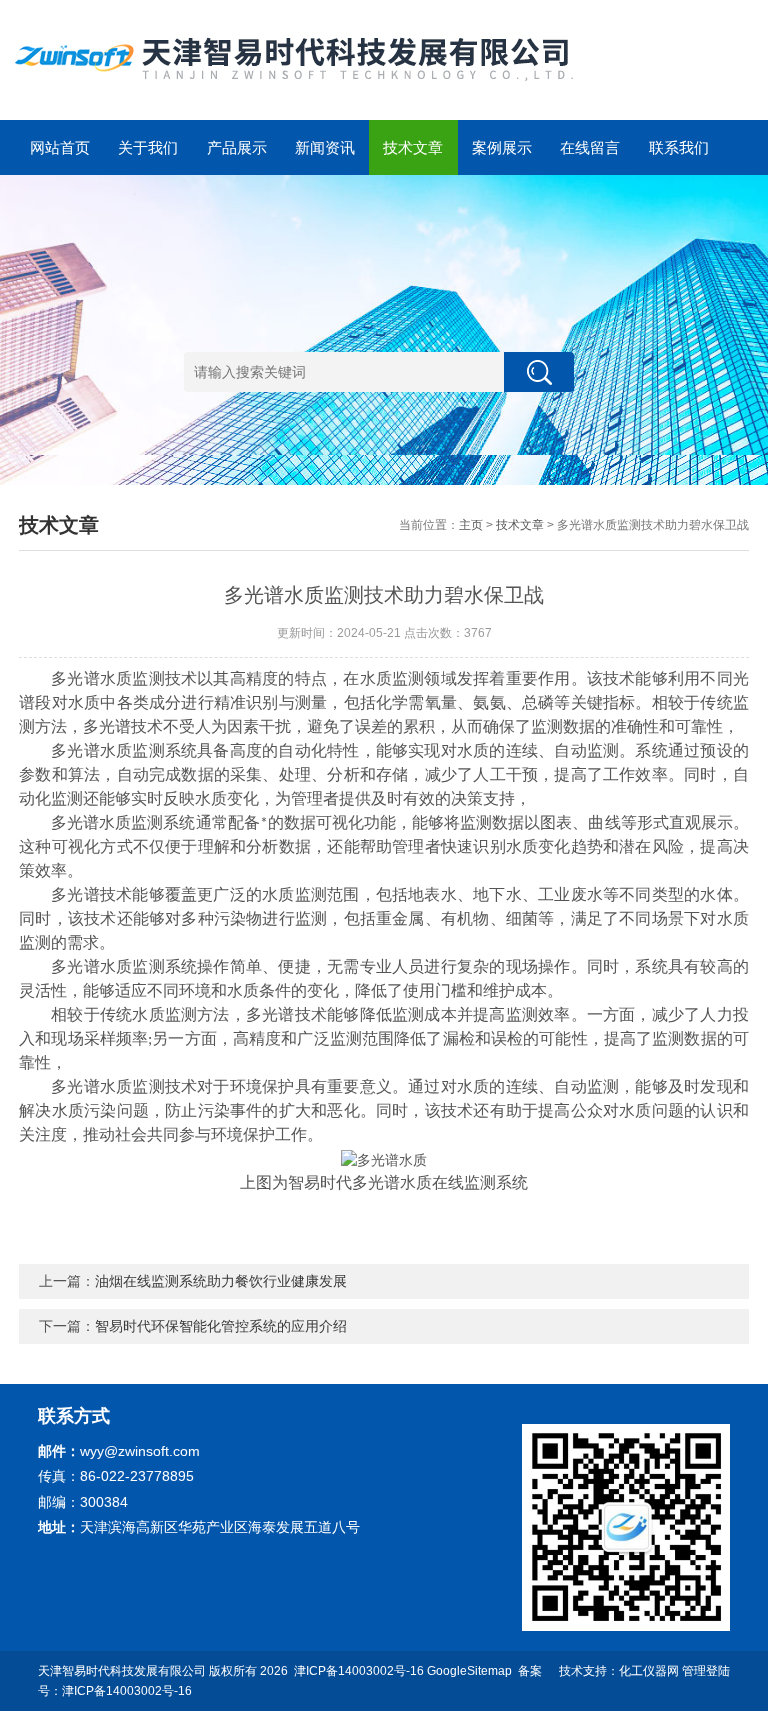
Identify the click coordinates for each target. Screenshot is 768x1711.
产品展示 (237, 147)
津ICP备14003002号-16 (359, 1671)
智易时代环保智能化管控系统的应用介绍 (221, 1326)
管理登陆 (706, 1671)
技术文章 (413, 147)
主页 (471, 525)
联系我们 (679, 147)
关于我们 (148, 147)
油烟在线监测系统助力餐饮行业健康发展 (221, 1281)
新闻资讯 (325, 147)
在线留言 (590, 147)
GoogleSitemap (469, 1671)
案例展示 (502, 147)
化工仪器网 (649, 1671)
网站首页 (60, 147)
